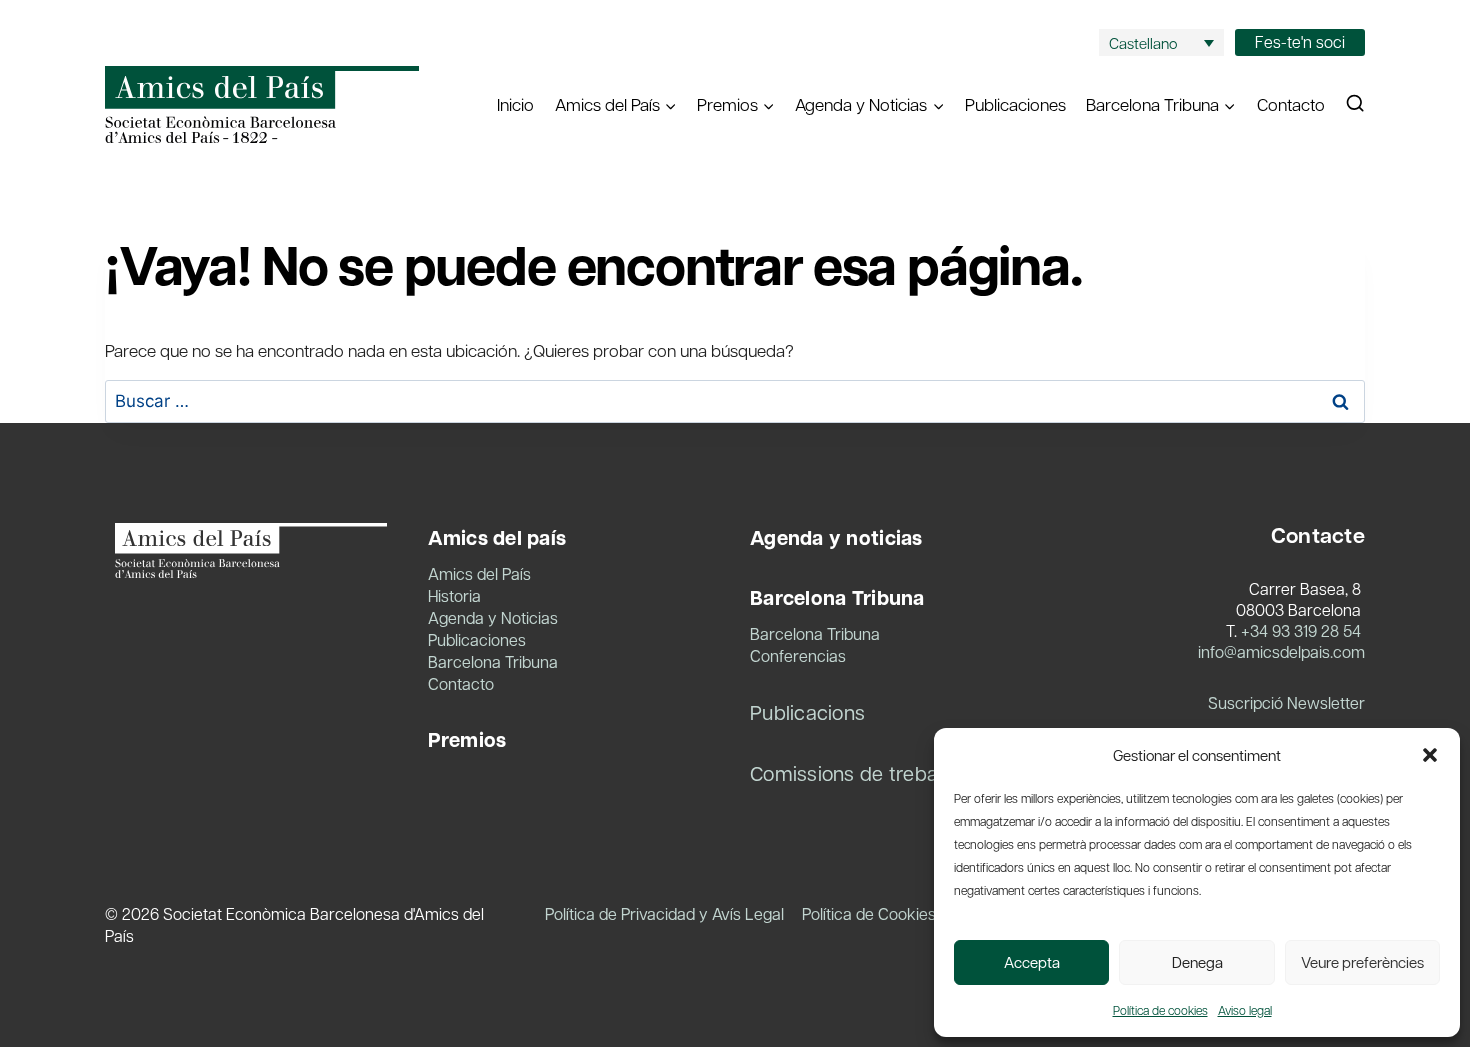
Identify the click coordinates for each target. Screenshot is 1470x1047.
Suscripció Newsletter (1286, 702)
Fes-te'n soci (1300, 41)
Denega (1197, 962)
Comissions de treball (848, 773)
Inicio (515, 104)
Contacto (1291, 104)
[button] (1430, 755)
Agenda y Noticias (493, 617)
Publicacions (807, 712)
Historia (454, 595)
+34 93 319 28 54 (1301, 630)
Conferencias (798, 655)
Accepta (1032, 962)
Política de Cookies (869, 913)
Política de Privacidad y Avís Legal (664, 913)
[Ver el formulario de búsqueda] (1355, 104)
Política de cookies (1160, 1010)
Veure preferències (1362, 962)
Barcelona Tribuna (493, 661)
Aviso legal (1245, 1010)
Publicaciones (1015, 104)
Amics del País (479, 573)
